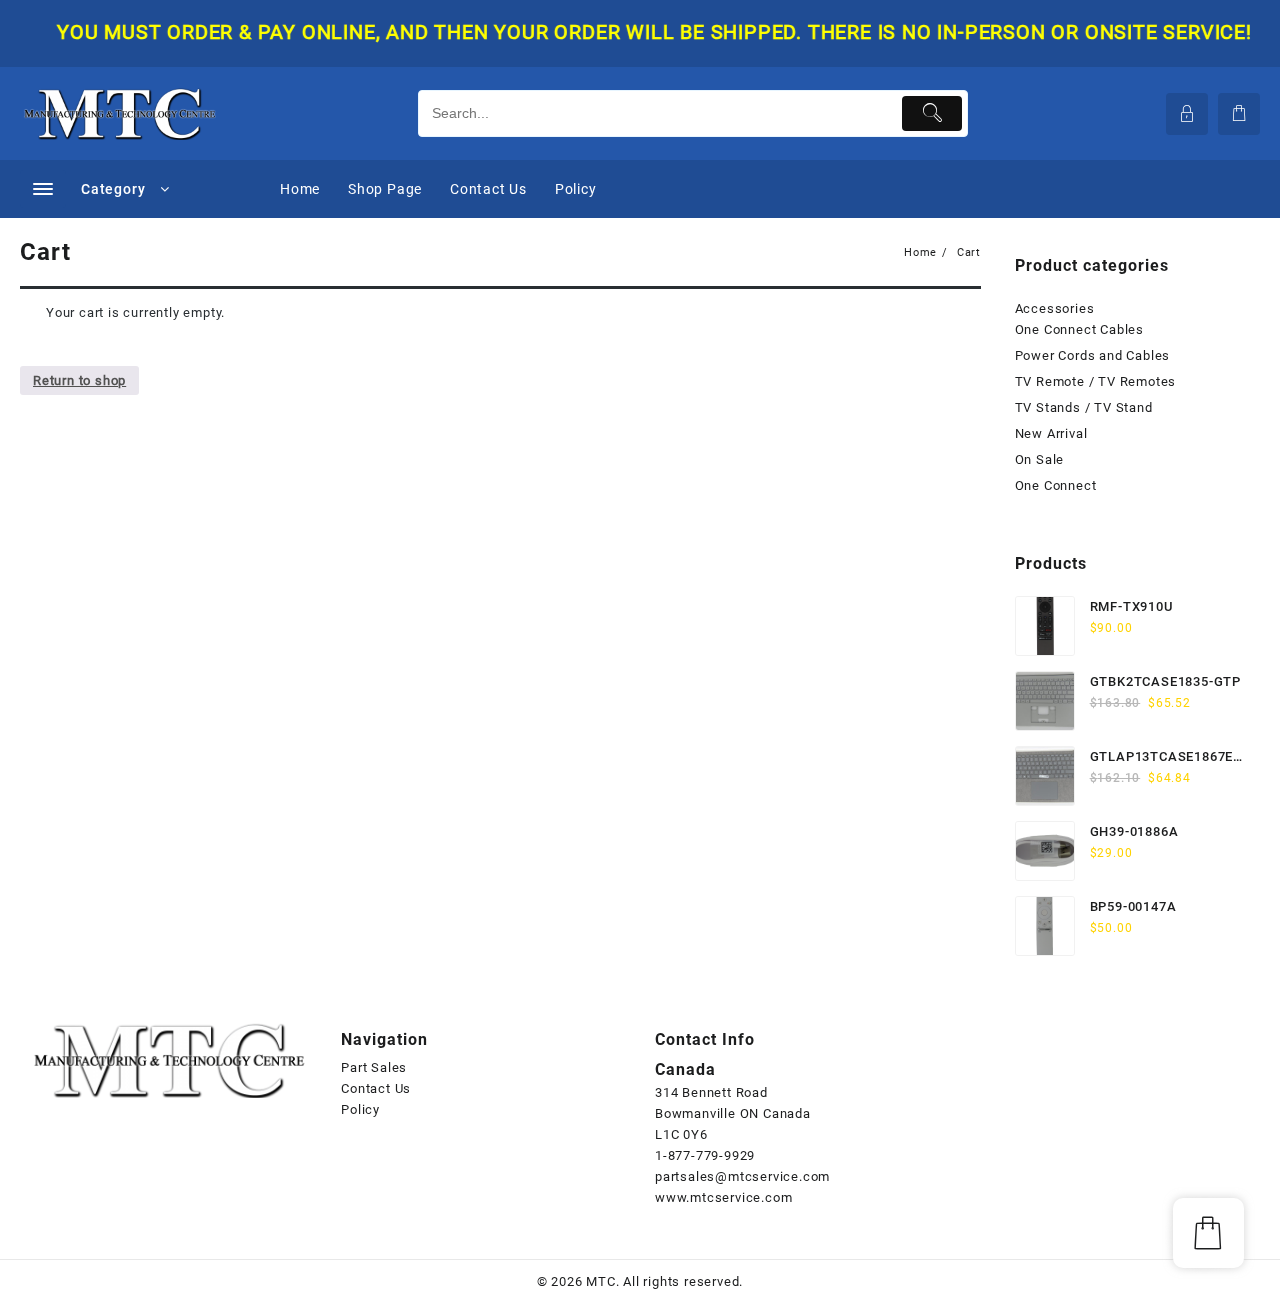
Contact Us (376, 1088)
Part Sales (374, 1067)
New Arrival (1051, 433)
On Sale (1040, 459)
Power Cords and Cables (1093, 355)
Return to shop (79, 380)
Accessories (1055, 308)
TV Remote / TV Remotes (1096, 381)
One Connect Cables (1079, 329)
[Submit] (932, 113)
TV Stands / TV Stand (1084, 407)
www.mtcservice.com (723, 1197)
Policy (360, 1109)
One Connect (1056, 485)
